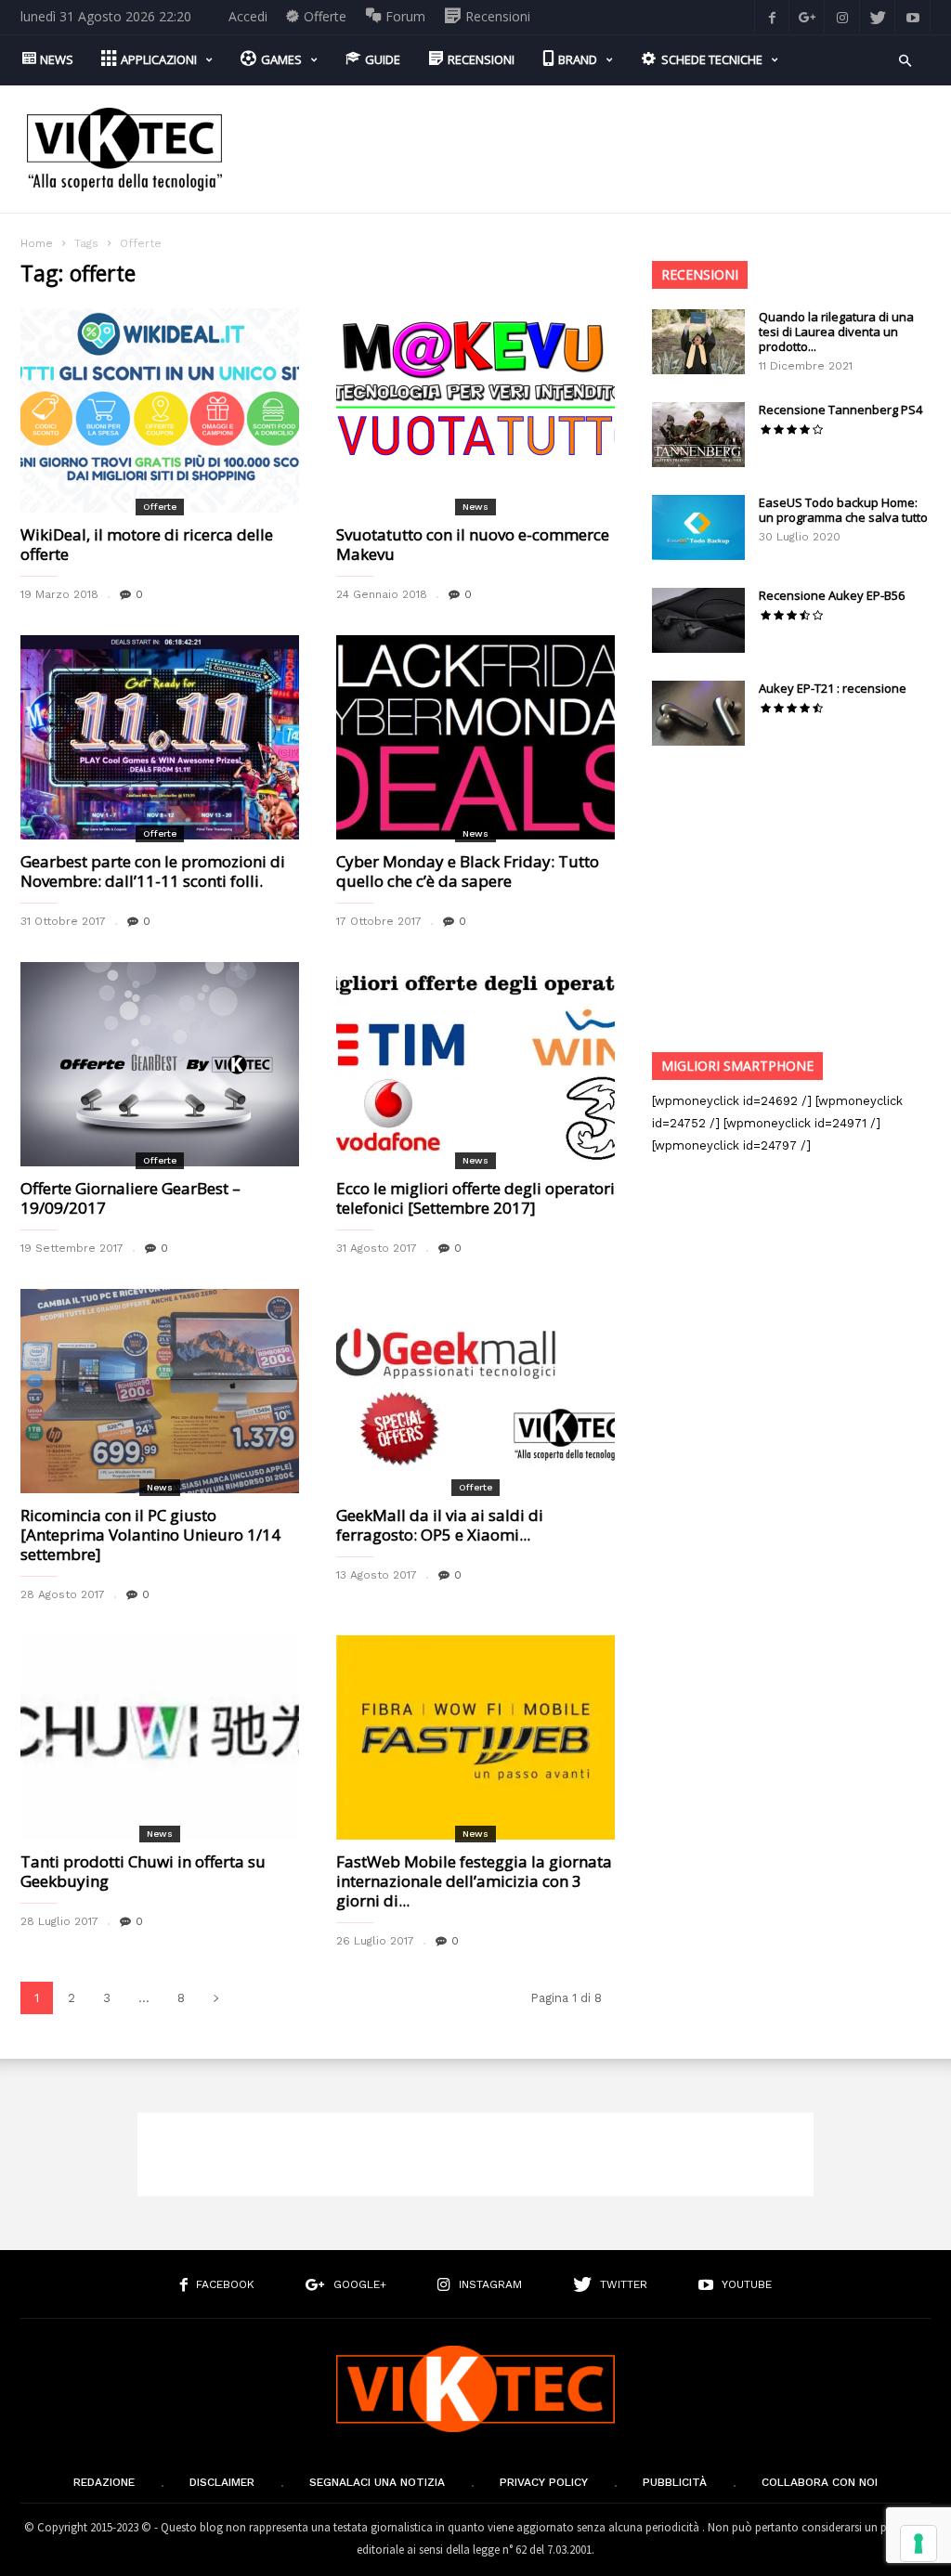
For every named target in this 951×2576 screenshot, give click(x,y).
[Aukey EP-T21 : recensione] (698, 713)
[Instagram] (842, 16)
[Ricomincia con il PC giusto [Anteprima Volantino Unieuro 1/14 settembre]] (160, 1391)
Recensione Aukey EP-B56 (832, 595)
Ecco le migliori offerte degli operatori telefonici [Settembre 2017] (475, 1198)
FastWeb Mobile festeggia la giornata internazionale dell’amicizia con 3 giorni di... (474, 1881)
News (475, 507)
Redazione (104, 2482)
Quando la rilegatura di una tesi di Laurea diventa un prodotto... (836, 332)
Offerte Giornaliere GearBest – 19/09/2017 (130, 1198)
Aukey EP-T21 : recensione (833, 688)
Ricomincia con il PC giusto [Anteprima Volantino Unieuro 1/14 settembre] (150, 1535)
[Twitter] (878, 16)
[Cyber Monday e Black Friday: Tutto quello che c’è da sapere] (475, 737)
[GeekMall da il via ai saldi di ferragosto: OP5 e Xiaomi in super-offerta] (475, 1391)
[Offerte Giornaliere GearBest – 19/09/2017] (160, 1064)
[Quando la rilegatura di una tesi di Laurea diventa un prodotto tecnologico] (698, 342)
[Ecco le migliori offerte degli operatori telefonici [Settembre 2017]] (475, 1064)
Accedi (248, 16)
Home (37, 243)
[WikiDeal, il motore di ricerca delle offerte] (160, 410)
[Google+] (807, 16)
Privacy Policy (544, 2482)
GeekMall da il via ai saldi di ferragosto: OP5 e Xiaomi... (440, 1525)
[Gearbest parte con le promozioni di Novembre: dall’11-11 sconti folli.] (160, 737)
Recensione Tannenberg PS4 (840, 410)
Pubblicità (675, 2482)
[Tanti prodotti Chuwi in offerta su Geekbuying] (160, 1737)
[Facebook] (772, 16)
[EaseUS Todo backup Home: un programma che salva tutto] (698, 527)
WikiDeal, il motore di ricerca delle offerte (147, 544)
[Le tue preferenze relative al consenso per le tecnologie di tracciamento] (918, 2543)
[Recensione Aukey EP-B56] (698, 620)
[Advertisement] (593, 136)
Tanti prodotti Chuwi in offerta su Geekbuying (143, 1871)
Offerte (160, 507)
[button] (905, 59)
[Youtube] (913, 16)
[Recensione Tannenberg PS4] (698, 435)
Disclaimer (222, 2482)
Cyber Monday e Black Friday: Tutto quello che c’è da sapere (468, 871)
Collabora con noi (820, 2482)
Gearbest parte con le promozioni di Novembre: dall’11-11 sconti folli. (153, 871)
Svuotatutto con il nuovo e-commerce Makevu (473, 544)
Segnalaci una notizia (377, 2482)
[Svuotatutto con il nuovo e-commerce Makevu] (475, 410)
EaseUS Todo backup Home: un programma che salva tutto (843, 510)
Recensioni (700, 274)
